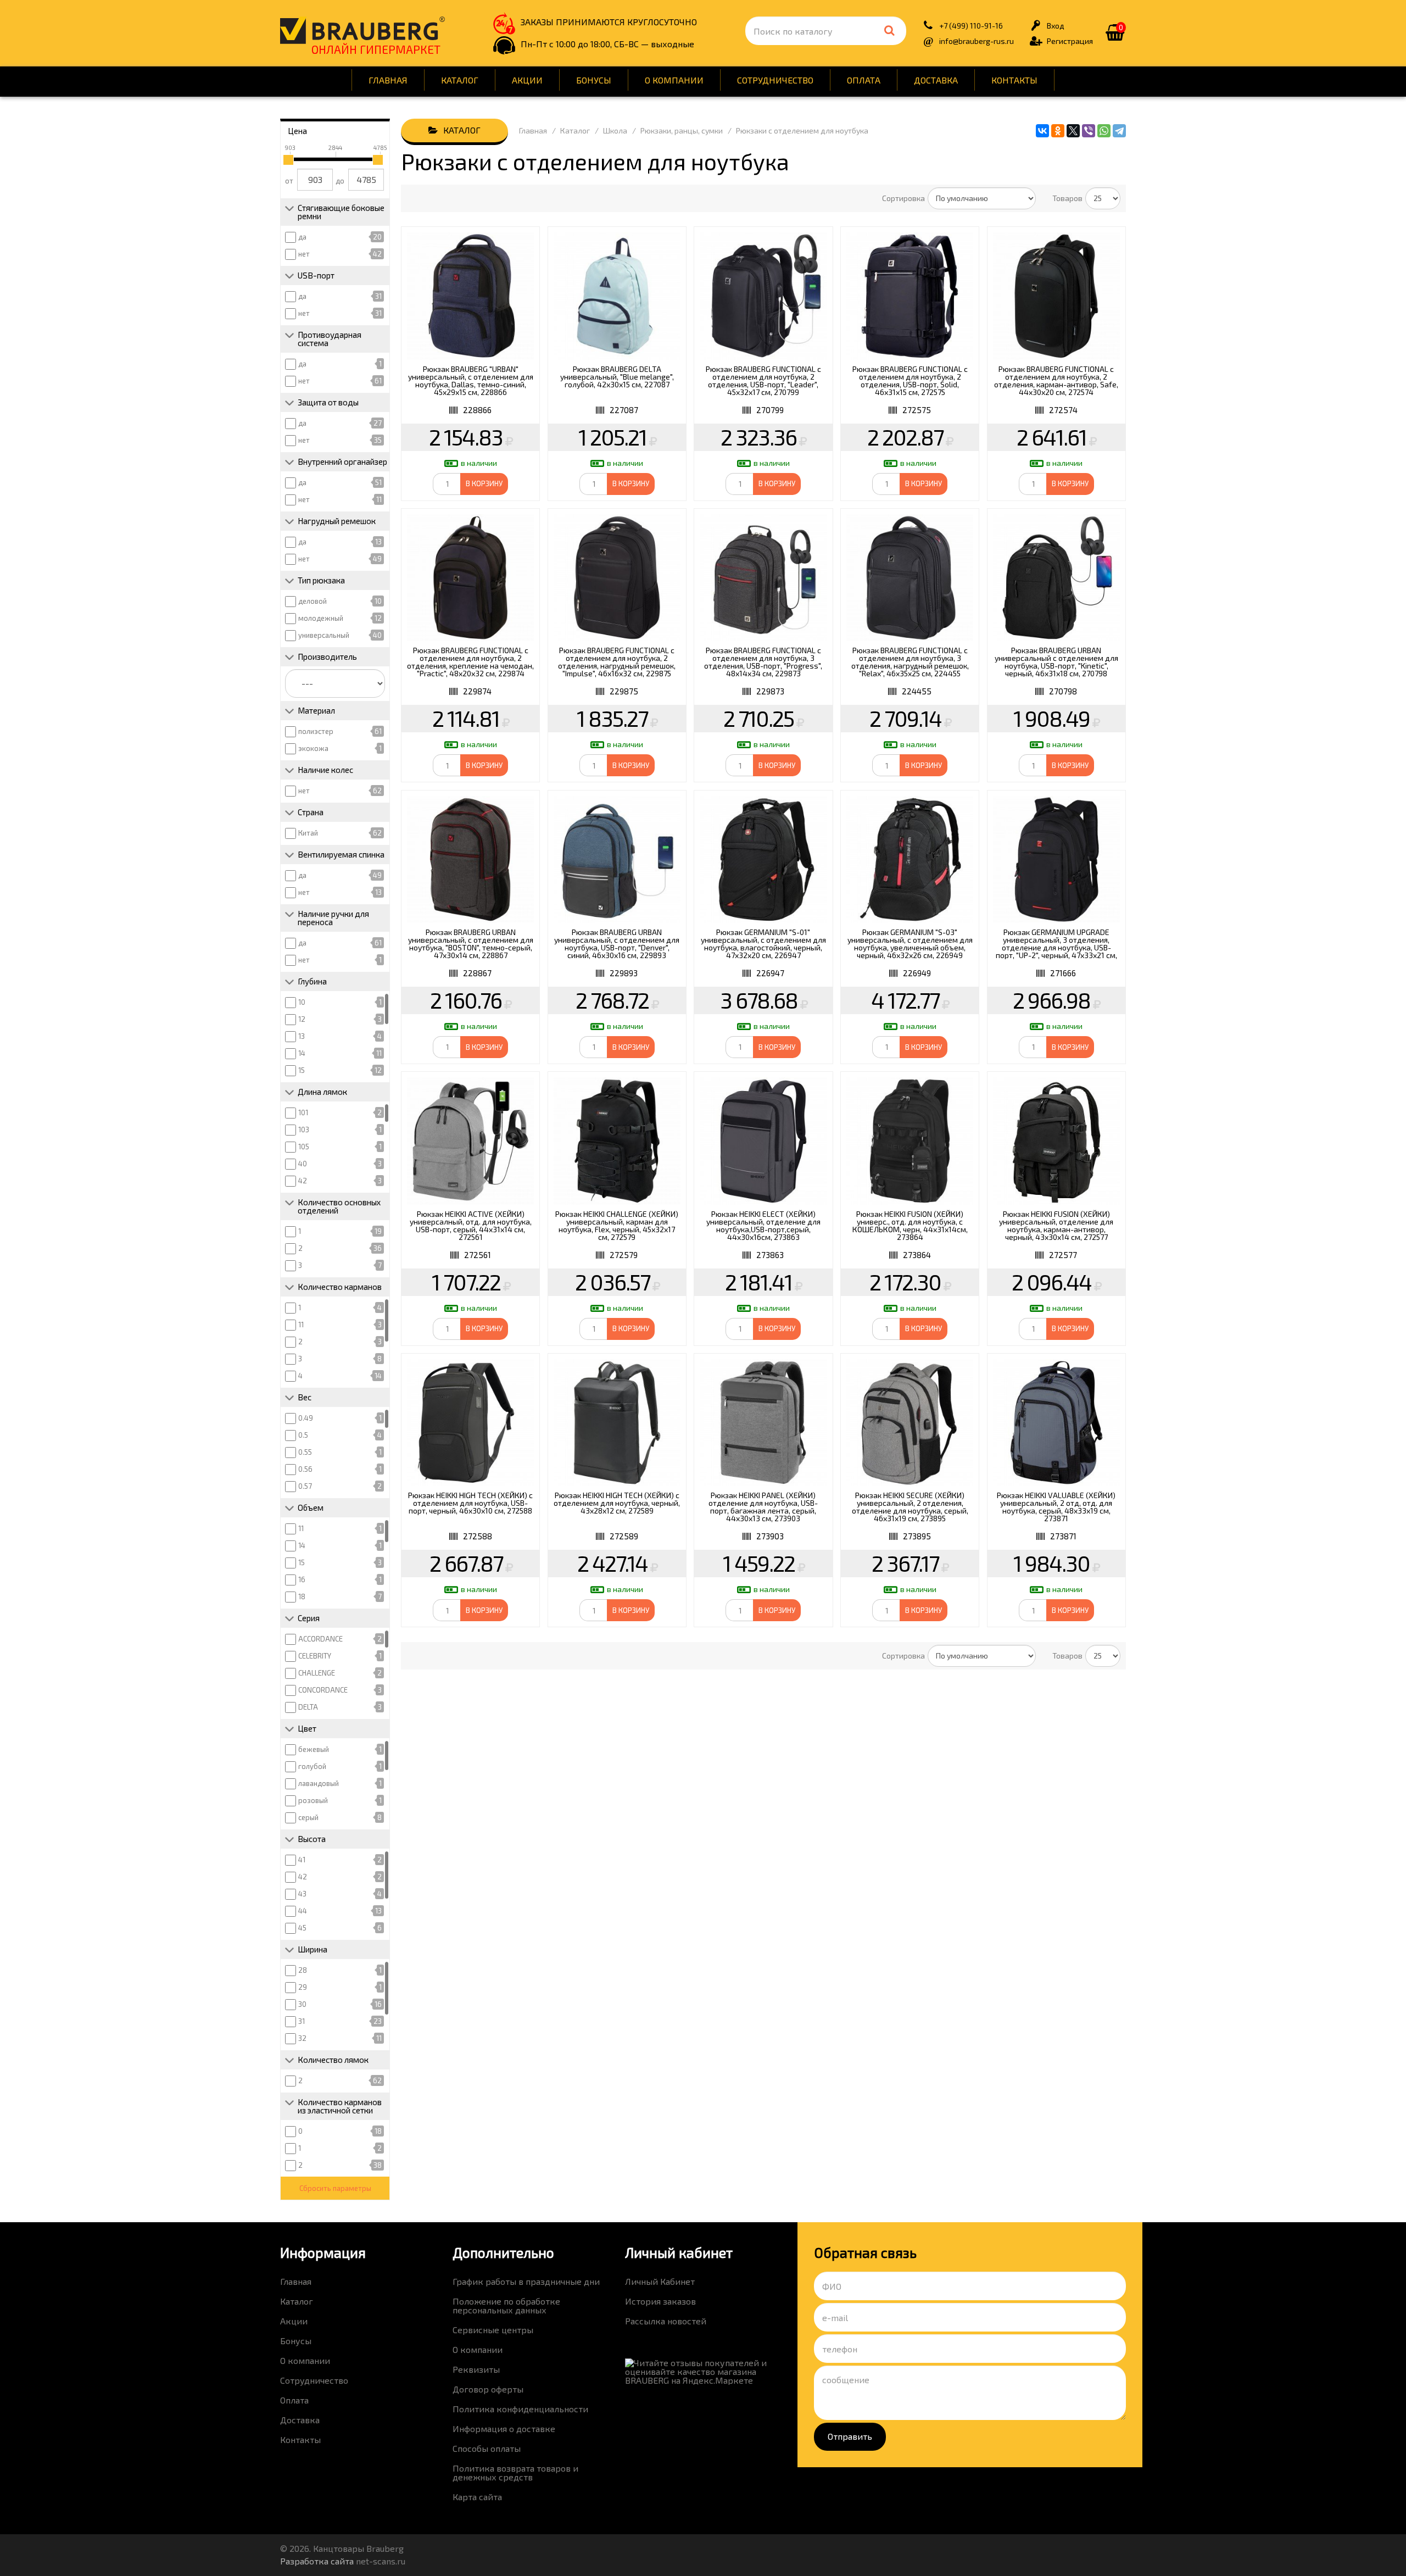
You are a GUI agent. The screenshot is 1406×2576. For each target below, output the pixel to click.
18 (302, 1596)
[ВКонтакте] (1042, 131)
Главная (388, 80)
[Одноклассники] (1058, 131)
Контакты (1014, 80)
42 (303, 1181)
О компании (674, 80)
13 (302, 1036)
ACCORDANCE (320, 1639)
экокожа (313, 748)
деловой (313, 601)
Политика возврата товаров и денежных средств (515, 2472)
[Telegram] (1119, 131)
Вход (1056, 26)
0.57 (305, 1486)
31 (302, 2021)
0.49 (306, 1418)
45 (302, 1928)
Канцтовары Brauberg (362, 30)
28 (303, 1970)
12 (302, 1019)
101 (303, 1112)
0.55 (305, 1452)
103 (304, 1130)
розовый (313, 1800)
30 (302, 2004)
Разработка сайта (317, 2561)
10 (302, 1002)
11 (301, 1325)
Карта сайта (477, 2497)
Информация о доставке (504, 2428)
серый (308, 1817)
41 (302, 1860)
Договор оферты (488, 2389)
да (302, 237)
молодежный (321, 618)
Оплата (864, 80)
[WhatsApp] (1104, 131)
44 (303, 1911)
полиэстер (316, 731)
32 (302, 2038)
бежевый (314, 1749)
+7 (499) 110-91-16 (971, 26)
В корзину (484, 483)
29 (303, 1987)
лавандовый (319, 1783)
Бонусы (594, 80)
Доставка (936, 80)
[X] (1073, 131)
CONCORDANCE (323, 1690)
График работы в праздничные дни (526, 2281)
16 (302, 1579)
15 (302, 1070)
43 (302, 1894)
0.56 (305, 1469)
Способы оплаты (487, 2448)
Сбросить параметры (335, 2188)
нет (304, 254)
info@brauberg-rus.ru (977, 41)
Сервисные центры (493, 2330)
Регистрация (1070, 41)
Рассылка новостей (666, 2321)
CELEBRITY (315, 1656)
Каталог (460, 80)
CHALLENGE (317, 1673)
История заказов (660, 2301)
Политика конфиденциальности (520, 2409)
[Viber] (1089, 131)
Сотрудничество (775, 80)
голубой (312, 1766)
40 (303, 1164)
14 (302, 1053)
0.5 (303, 1435)
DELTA (308, 1707)
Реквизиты (476, 2369)
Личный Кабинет (660, 2281)
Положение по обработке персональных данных (506, 2305)
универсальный (324, 635)
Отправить (850, 2436)
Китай (308, 833)
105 (304, 1147)
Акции (527, 80)
